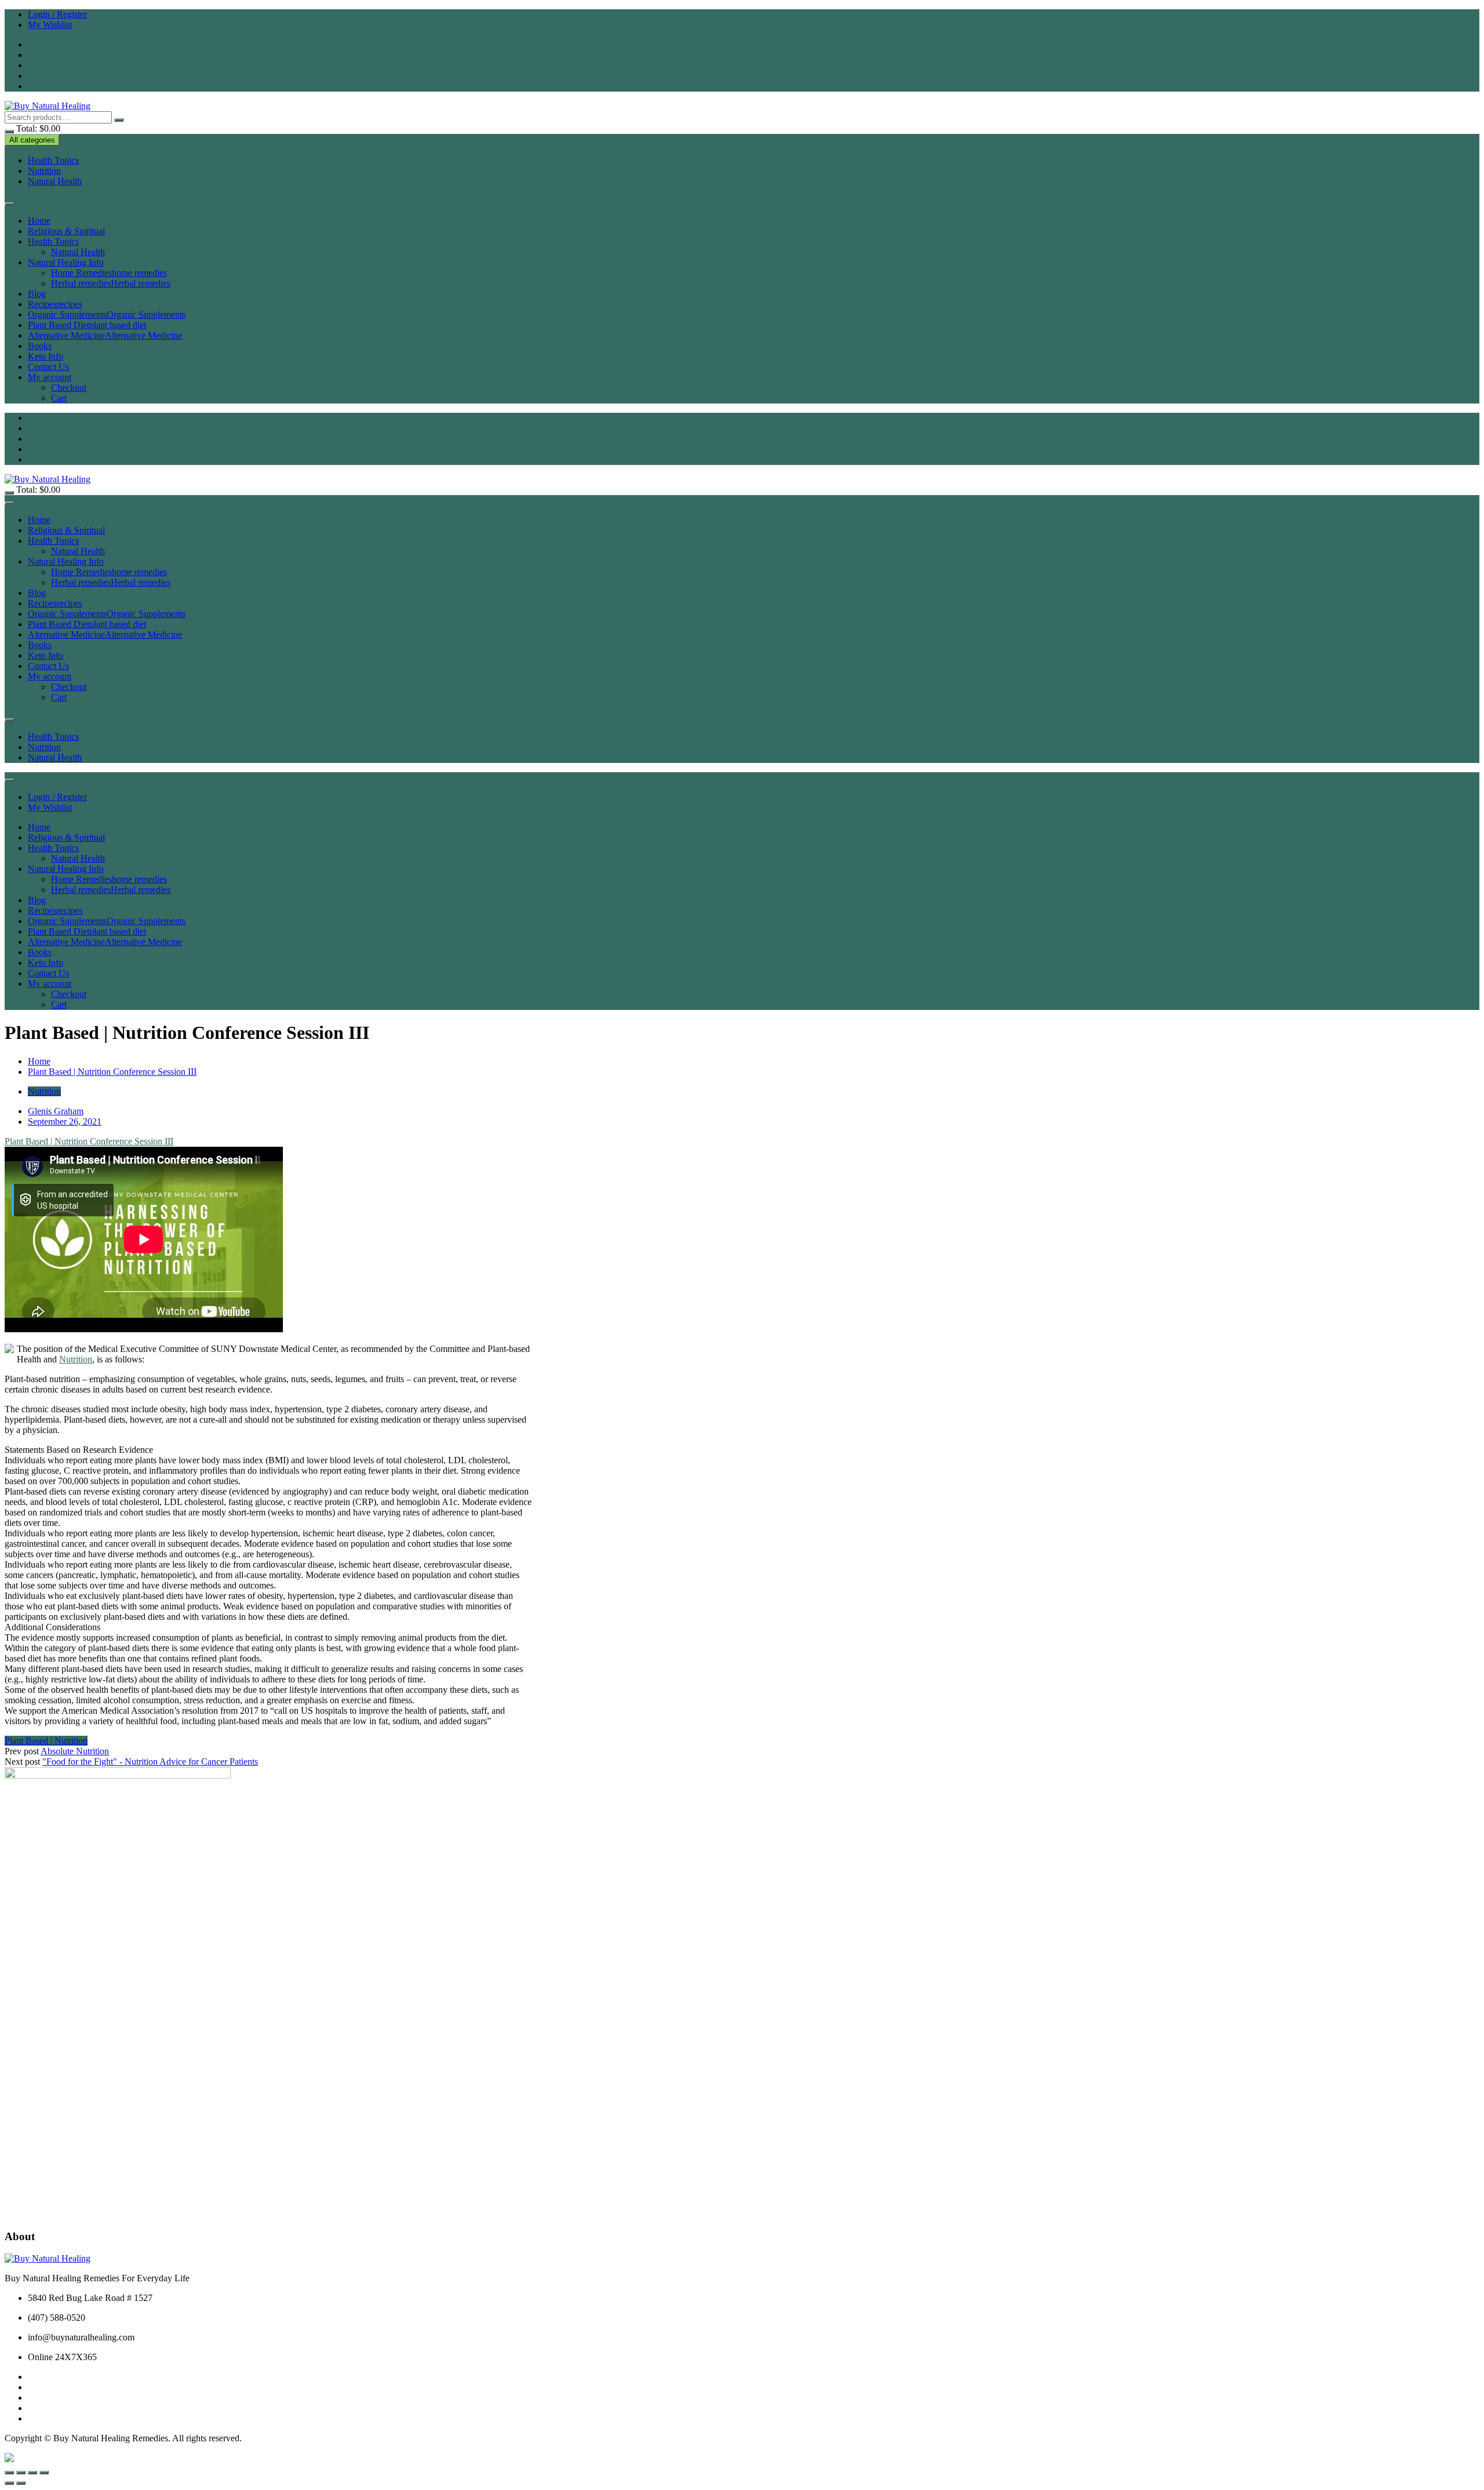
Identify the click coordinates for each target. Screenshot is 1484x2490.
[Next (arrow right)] (21, 2483)
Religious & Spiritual (66, 231)
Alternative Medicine (105, 335)
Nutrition (44, 171)
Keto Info (46, 356)
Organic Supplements (107, 315)
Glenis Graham (56, 1111)
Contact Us (48, 367)
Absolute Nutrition (75, 1751)
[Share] (32, 2473)
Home (39, 221)
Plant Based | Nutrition (46, 1741)
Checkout (69, 388)
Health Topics (53, 160)
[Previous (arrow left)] (9, 2483)
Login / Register (57, 14)
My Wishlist (50, 25)
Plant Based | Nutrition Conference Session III (89, 1141)
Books (40, 346)
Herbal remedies (111, 283)
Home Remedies (109, 273)
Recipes (55, 304)
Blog (37, 294)
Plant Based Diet (87, 325)
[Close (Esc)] (44, 2473)
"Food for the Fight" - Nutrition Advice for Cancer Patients (150, 1762)
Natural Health (55, 181)
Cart (59, 398)
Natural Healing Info (66, 262)
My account (50, 377)
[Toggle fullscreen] (21, 2473)
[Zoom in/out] (9, 2473)
